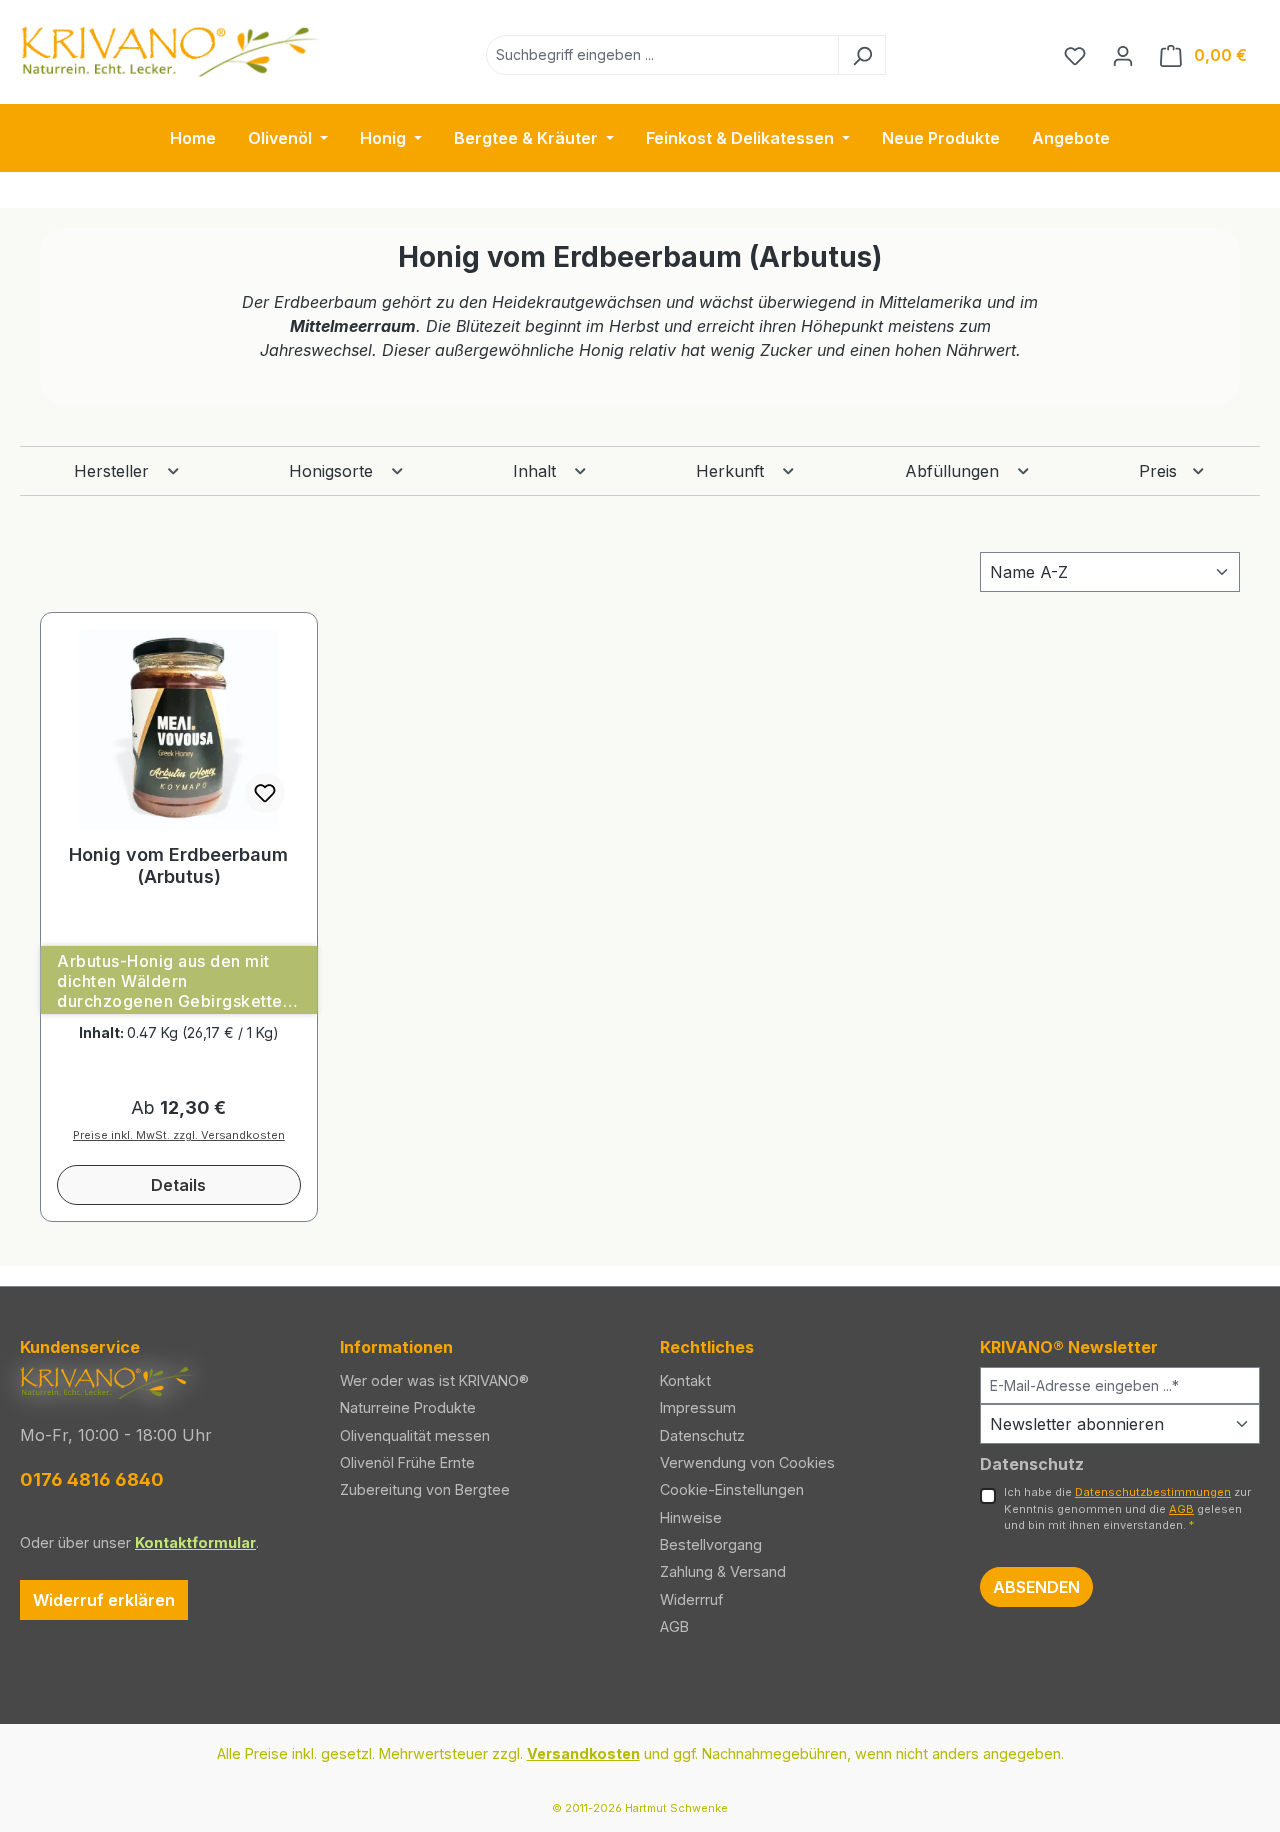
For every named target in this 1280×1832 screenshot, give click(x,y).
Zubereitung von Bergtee (425, 1489)
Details (178, 1185)
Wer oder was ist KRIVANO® (434, 1380)
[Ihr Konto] (1123, 55)
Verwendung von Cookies (747, 1462)
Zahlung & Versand (723, 1571)
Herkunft (732, 471)
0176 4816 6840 (92, 1479)
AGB (674, 1626)
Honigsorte (333, 471)
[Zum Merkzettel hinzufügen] (265, 793)
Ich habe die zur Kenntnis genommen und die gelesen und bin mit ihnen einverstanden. (1127, 1509)
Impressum (698, 1407)
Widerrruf (691, 1599)
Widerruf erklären (104, 1600)
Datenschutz (702, 1435)
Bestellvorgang (711, 1544)
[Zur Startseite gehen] (170, 51)
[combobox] (662, 55)
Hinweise (691, 1517)
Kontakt (685, 1380)
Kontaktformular (195, 1542)
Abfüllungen (954, 471)
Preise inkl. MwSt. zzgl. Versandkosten (179, 1135)
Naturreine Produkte (408, 1407)
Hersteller (114, 471)
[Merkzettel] (1075, 55)
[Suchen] (862, 55)
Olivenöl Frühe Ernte (407, 1462)
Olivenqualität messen (415, 1435)
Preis (1160, 471)
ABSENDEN (1036, 1587)
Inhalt (537, 471)
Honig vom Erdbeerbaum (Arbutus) (178, 865)
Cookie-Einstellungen (732, 1489)
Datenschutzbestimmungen (1153, 1492)
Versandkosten (583, 1753)
